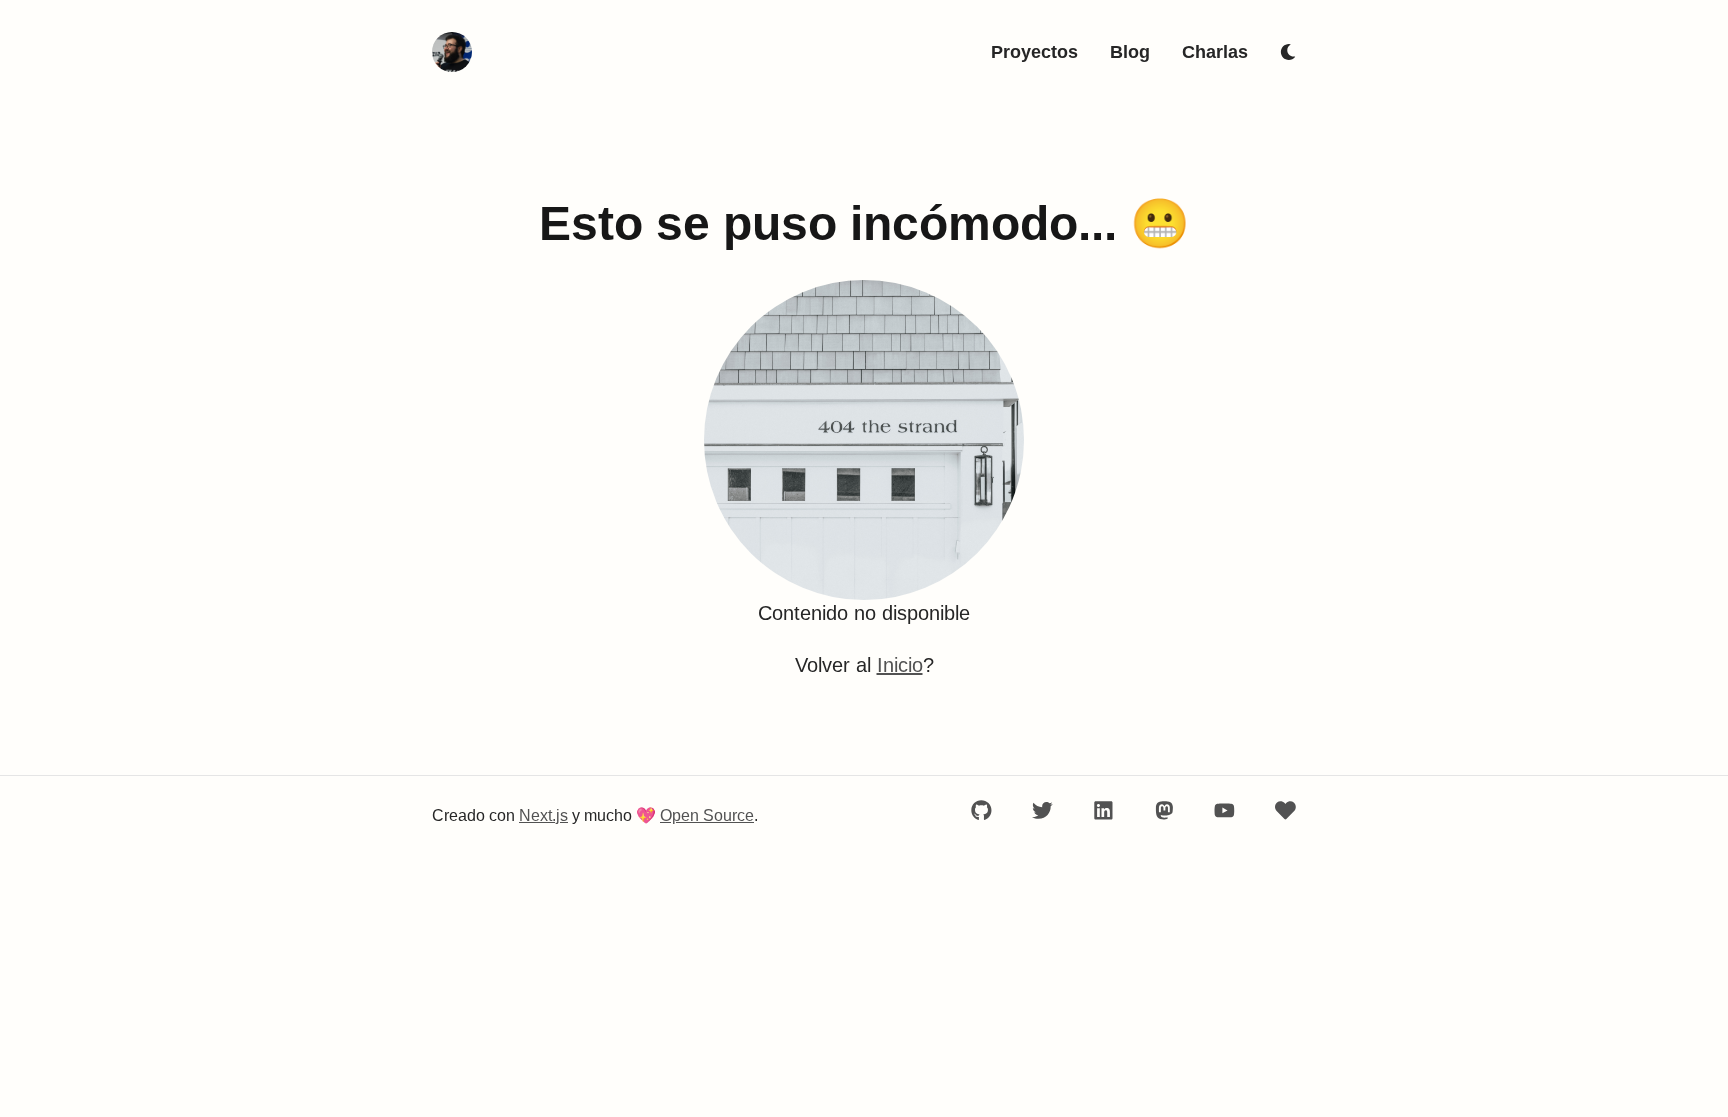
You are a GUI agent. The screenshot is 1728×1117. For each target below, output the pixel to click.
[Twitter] (1042, 810)
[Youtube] (1224, 810)
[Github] (981, 810)
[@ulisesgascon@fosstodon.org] (1164, 810)
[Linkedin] (1103, 810)
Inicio (900, 665)
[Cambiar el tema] (1288, 52)
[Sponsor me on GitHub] (1285, 810)
